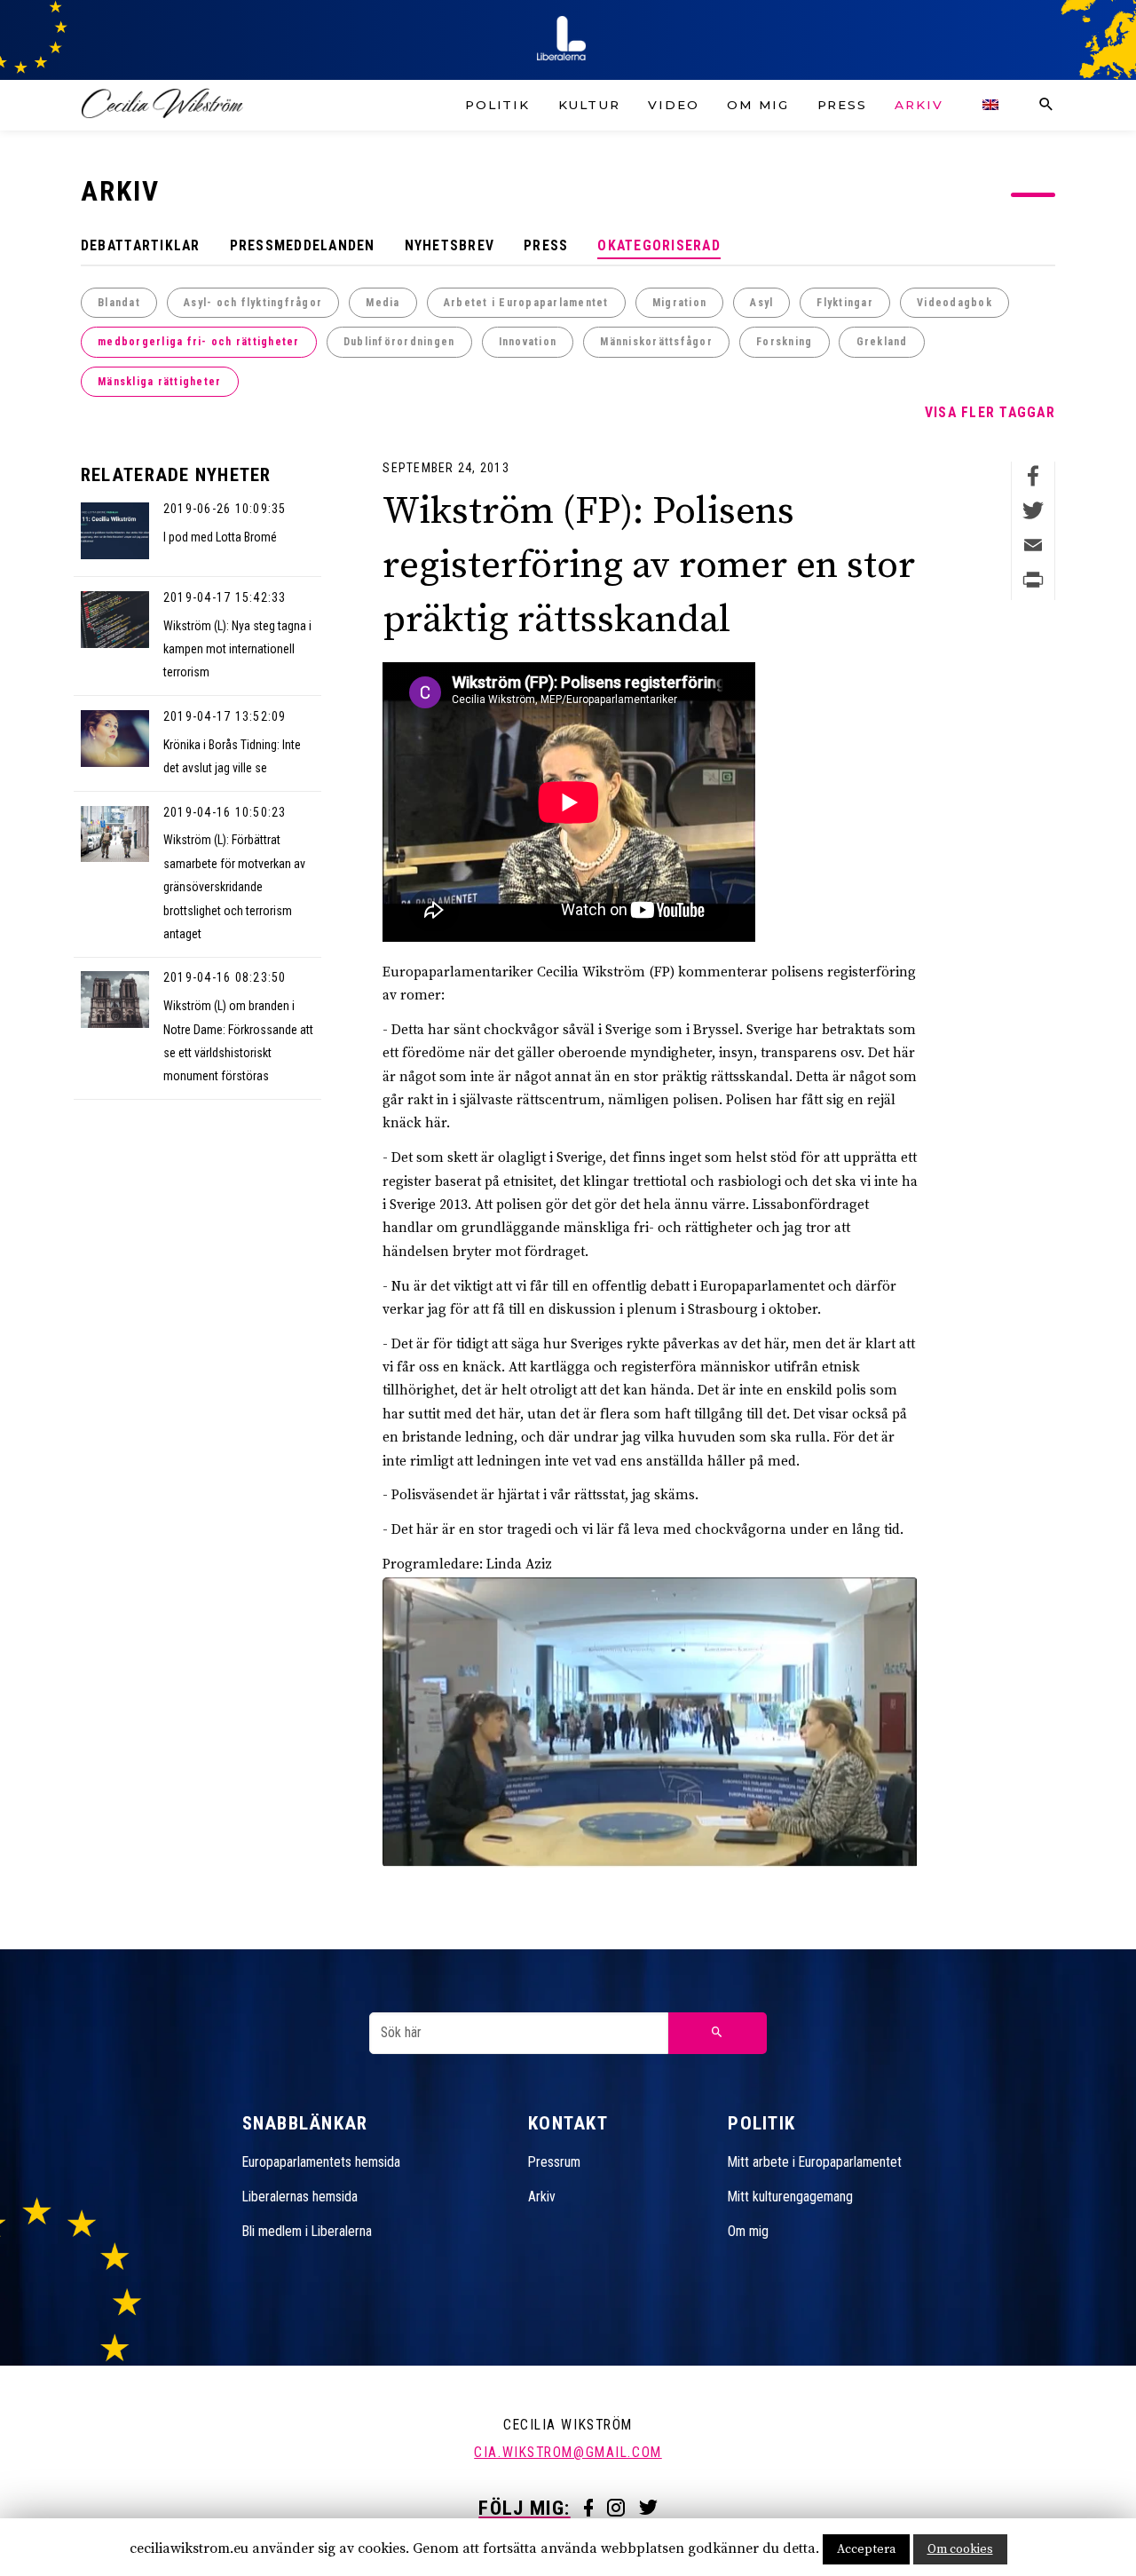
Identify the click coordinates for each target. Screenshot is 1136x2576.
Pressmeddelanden (303, 245)
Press (842, 105)
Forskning (784, 342)
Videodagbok (955, 303)
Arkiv (919, 105)
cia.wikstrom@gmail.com (568, 2452)
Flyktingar (845, 303)
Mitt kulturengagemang (790, 2197)
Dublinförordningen (399, 342)
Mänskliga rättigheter (159, 382)
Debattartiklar (141, 245)
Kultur (589, 105)
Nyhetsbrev (450, 245)
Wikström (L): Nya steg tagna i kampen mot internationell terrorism (237, 649)
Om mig (758, 105)
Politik (497, 105)
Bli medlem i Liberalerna (307, 2231)
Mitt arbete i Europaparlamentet (815, 2162)
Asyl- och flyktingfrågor (253, 303)
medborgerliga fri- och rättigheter (199, 342)
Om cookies (960, 2549)
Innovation (528, 342)
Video (673, 105)
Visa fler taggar (990, 412)
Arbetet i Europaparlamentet (526, 303)
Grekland (882, 342)
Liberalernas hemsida (300, 2197)
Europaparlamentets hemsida (321, 2162)
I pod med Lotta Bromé (220, 537)
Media (383, 303)
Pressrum (554, 2162)
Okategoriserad (659, 245)
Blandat (119, 303)
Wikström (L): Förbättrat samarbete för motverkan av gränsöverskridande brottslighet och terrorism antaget (234, 886)
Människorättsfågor (656, 342)
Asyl (761, 303)
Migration (679, 303)
